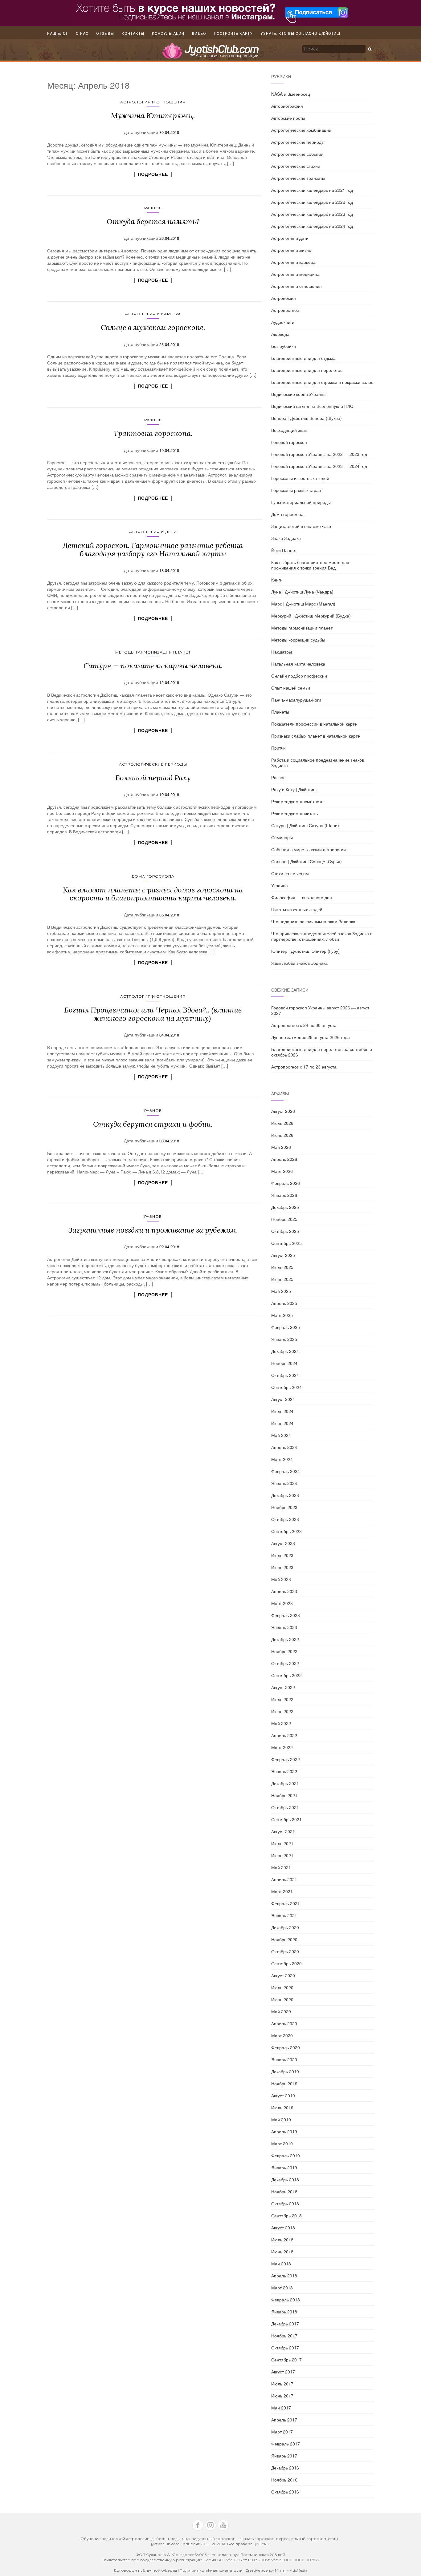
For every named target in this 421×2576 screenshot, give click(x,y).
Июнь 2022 (282, 1711)
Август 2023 (283, 1543)
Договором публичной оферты (145, 2570)
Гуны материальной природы (301, 502)
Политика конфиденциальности (212, 2570)
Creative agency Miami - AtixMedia (276, 2570)
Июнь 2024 (282, 1423)
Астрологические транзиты (298, 178)
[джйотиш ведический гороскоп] (211, 54)
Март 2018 (282, 2288)
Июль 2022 (282, 1699)
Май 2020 (281, 2011)
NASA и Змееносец (291, 94)
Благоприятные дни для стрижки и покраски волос (322, 382)
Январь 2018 (284, 2312)
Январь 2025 (284, 1339)
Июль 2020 (282, 1987)
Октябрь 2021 (285, 1807)
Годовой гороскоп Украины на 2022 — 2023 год (319, 454)
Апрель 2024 (284, 1447)
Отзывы (105, 34)
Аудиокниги (283, 322)
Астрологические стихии (296, 166)
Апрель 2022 (284, 1735)
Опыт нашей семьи (291, 688)
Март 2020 (282, 2035)
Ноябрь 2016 (284, 2480)
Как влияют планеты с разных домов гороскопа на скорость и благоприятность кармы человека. (153, 894)
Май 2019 (281, 2119)
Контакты (133, 34)
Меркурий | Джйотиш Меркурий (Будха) (311, 616)
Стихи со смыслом (290, 873)
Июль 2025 (282, 1267)
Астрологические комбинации (301, 130)
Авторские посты (288, 118)
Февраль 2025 (286, 1327)
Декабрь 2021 (285, 1783)
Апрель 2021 (284, 1879)
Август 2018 (283, 2228)
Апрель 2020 (284, 2023)
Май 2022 (281, 1723)
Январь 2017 (284, 2456)
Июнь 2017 (282, 2396)
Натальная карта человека (298, 664)
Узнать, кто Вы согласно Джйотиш (300, 34)
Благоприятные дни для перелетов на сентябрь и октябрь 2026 (322, 1052)
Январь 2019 (284, 2167)
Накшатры (282, 652)
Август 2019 (283, 2095)
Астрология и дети (153, 532)
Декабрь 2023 (285, 1495)
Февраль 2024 (286, 1471)
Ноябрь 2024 (284, 1363)
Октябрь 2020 (285, 1951)
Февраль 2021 (286, 1903)
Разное (153, 208)
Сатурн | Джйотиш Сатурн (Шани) (305, 825)
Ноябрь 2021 (284, 1795)
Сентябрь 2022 (286, 1675)
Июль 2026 (282, 1123)
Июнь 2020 (282, 1999)
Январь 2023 (284, 1627)
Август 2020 (283, 1975)
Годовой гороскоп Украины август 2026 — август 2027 (320, 1010)
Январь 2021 (284, 1915)
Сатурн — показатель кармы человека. (153, 666)
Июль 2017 (282, 2384)
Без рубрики (284, 346)
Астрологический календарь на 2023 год (312, 214)
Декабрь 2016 (285, 2468)
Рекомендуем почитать (294, 813)
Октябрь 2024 (285, 1375)
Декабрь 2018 (285, 2180)
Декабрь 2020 (285, 1927)
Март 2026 (282, 1171)
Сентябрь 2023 (286, 1531)
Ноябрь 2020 (284, 1939)
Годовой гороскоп (289, 442)
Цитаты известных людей (297, 909)
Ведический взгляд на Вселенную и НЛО (312, 406)
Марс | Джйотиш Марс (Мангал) (303, 604)
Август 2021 (283, 1831)
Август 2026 (283, 1111)
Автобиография (287, 106)
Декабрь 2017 (285, 2324)
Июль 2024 (282, 1411)
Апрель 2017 (284, 2420)
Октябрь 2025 (285, 1231)
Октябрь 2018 (285, 2204)
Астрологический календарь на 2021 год (312, 190)
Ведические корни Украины (299, 394)
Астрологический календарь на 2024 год (312, 226)
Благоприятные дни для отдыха (303, 358)
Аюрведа (280, 334)
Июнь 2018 (282, 2252)
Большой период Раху (153, 778)
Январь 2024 (284, 1483)
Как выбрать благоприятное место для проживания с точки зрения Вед (310, 565)
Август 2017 (283, 2372)
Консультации (168, 34)
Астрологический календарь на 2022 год (312, 202)
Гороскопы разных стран (296, 490)
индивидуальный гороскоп (209, 2539)
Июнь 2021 (282, 1855)
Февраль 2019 (286, 2155)
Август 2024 (283, 1399)
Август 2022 (283, 1687)
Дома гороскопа (153, 876)
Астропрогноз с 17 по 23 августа (304, 1067)
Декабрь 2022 (285, 1639)
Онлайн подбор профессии (299, 676)
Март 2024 (282, 1459)
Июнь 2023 (282, 1567)
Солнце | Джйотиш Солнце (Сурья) (307, 861)
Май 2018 (281, 2264)
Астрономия (284, 298)
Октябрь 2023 (285, 1519)
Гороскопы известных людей (300, 478)
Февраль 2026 (286, 1183)
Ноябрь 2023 (284, 1507)
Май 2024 (281, 1435)
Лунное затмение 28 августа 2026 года (311, 1037)
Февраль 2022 (286, 1759)
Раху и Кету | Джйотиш (294, 789)
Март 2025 (282, 1315)
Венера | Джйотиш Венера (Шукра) (307, 418)
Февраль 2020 (286, 2047)
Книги (277, 580)
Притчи (278, 748)
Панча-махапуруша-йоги (296, 700)
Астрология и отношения (153, 102)
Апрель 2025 (284, 1303)
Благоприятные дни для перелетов (307, 370)
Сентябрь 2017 (286, 2360)
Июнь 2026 (282, 1135)
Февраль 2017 (286, 2444)
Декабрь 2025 (285, 1207)
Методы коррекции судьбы (298, 640)
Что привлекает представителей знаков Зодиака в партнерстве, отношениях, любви (322, 936)
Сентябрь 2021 (286, 1819)
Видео (199, 34)
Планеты (280, 712)
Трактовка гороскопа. (153, 433)
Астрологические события (297, 154)
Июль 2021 (282, 1843)
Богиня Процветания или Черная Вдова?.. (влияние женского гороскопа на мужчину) (153, 1014)
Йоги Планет (284, 550)
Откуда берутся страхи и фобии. (153, 1124)
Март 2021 (282, 1891)
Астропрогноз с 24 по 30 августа (304, 1025)
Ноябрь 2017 (284, 2336)
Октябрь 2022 (285, 1663)
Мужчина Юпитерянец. (153, 116)
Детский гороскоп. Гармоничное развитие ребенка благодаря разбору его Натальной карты (153, 549)
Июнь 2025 (282, 1279)
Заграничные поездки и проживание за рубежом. (153, 1230)
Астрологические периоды (153, 764)
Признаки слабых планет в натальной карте (316, 736)
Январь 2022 (284, 1771)
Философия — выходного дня (302, 897)
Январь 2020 (284, 2059)
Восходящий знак (289, 430)
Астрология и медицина (295, 274)
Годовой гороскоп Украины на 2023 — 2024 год (319, 466)
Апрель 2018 (284, 2276)
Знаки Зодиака (286, 538)
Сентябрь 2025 (286, 1243)
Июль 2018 (282, 2240)
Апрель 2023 (284, 1591)
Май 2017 (281, 2408)
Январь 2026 (284, 1195)
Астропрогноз (285, 310)
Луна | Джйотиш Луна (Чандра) (302, 592)
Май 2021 (281, 1867)
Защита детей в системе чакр (301, 526)
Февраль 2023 (286, 1615)
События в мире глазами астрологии (309, 849)
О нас (82, 34)
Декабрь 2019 (285, 2071)
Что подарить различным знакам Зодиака (313, 921)
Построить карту (233, 34)
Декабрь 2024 (285, 1351)
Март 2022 (282, 1747)
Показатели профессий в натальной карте (314, 724)
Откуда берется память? (153, 221)
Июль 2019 (282, 2107)
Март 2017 (282, 2432)
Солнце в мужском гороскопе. (153, 327)
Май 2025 (281, 1291)
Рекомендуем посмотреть (297, 801)
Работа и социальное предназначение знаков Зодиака (318, 763)
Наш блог (58, 34)
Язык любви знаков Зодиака (299, 963)
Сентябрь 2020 (286, 1963)
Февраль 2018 (286, 2300)
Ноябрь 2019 (284, 2083)
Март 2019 (282, 2143)
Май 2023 (281, 1579)
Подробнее (153, 174)
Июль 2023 (282, 1555)
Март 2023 (282, 1603)
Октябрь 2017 (285, 2348)
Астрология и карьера (153, 314)
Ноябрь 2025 (284, 1219)
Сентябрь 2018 (286, 2216)
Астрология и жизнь (291, 250)
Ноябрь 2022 (284, 1651)
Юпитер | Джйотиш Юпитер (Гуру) (305, 951)
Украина (280, 885)
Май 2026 (281, 1147)
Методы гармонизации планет (153, 652)
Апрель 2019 (284, 2131)
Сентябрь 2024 (286, 1387)
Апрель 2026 (284, 1159)
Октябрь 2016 (285, 2492)
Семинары (282, 837)
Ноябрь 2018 (284, 2192)
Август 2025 (283, 1255)
